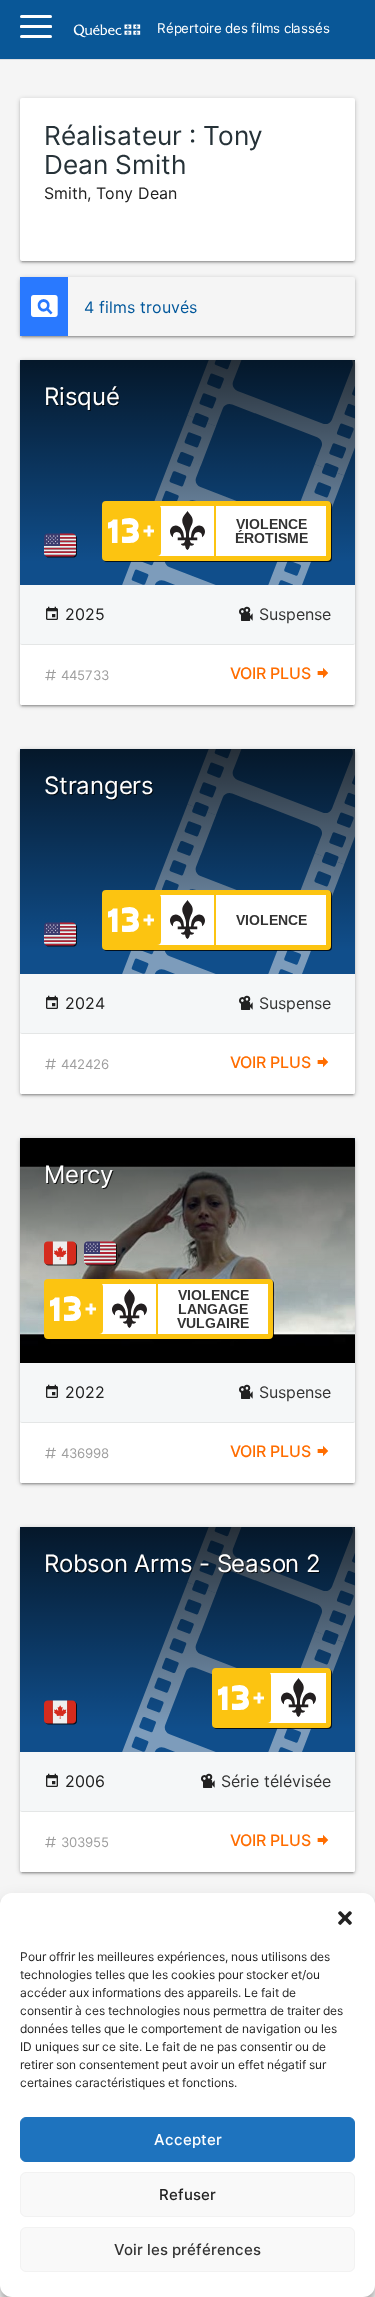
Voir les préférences (187, 2249)
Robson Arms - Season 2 (182, 1563)
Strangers (99, 785)
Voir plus (272, 673)
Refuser (187, 2194)
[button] (345, 1918)
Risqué (82, 396)
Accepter (188, 2139)
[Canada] (64, 1253)
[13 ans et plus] (131, 529)
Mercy (78, 1174)
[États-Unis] (64, 545)
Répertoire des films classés (243, 29)
